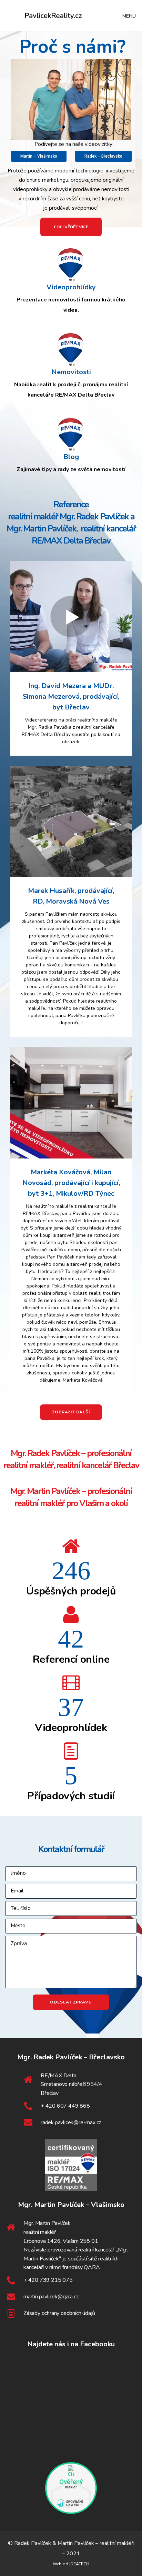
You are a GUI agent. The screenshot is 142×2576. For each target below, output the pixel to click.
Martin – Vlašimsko (39, 156)
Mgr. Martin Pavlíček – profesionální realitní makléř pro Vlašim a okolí (71, 1497)
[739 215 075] (71, 2280)
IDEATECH (79, 2564)
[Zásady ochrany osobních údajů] (71, 2314)
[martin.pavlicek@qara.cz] (71, 2297)
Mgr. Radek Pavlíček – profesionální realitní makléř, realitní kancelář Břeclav (71, 1459)
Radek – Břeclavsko (103, 156)
